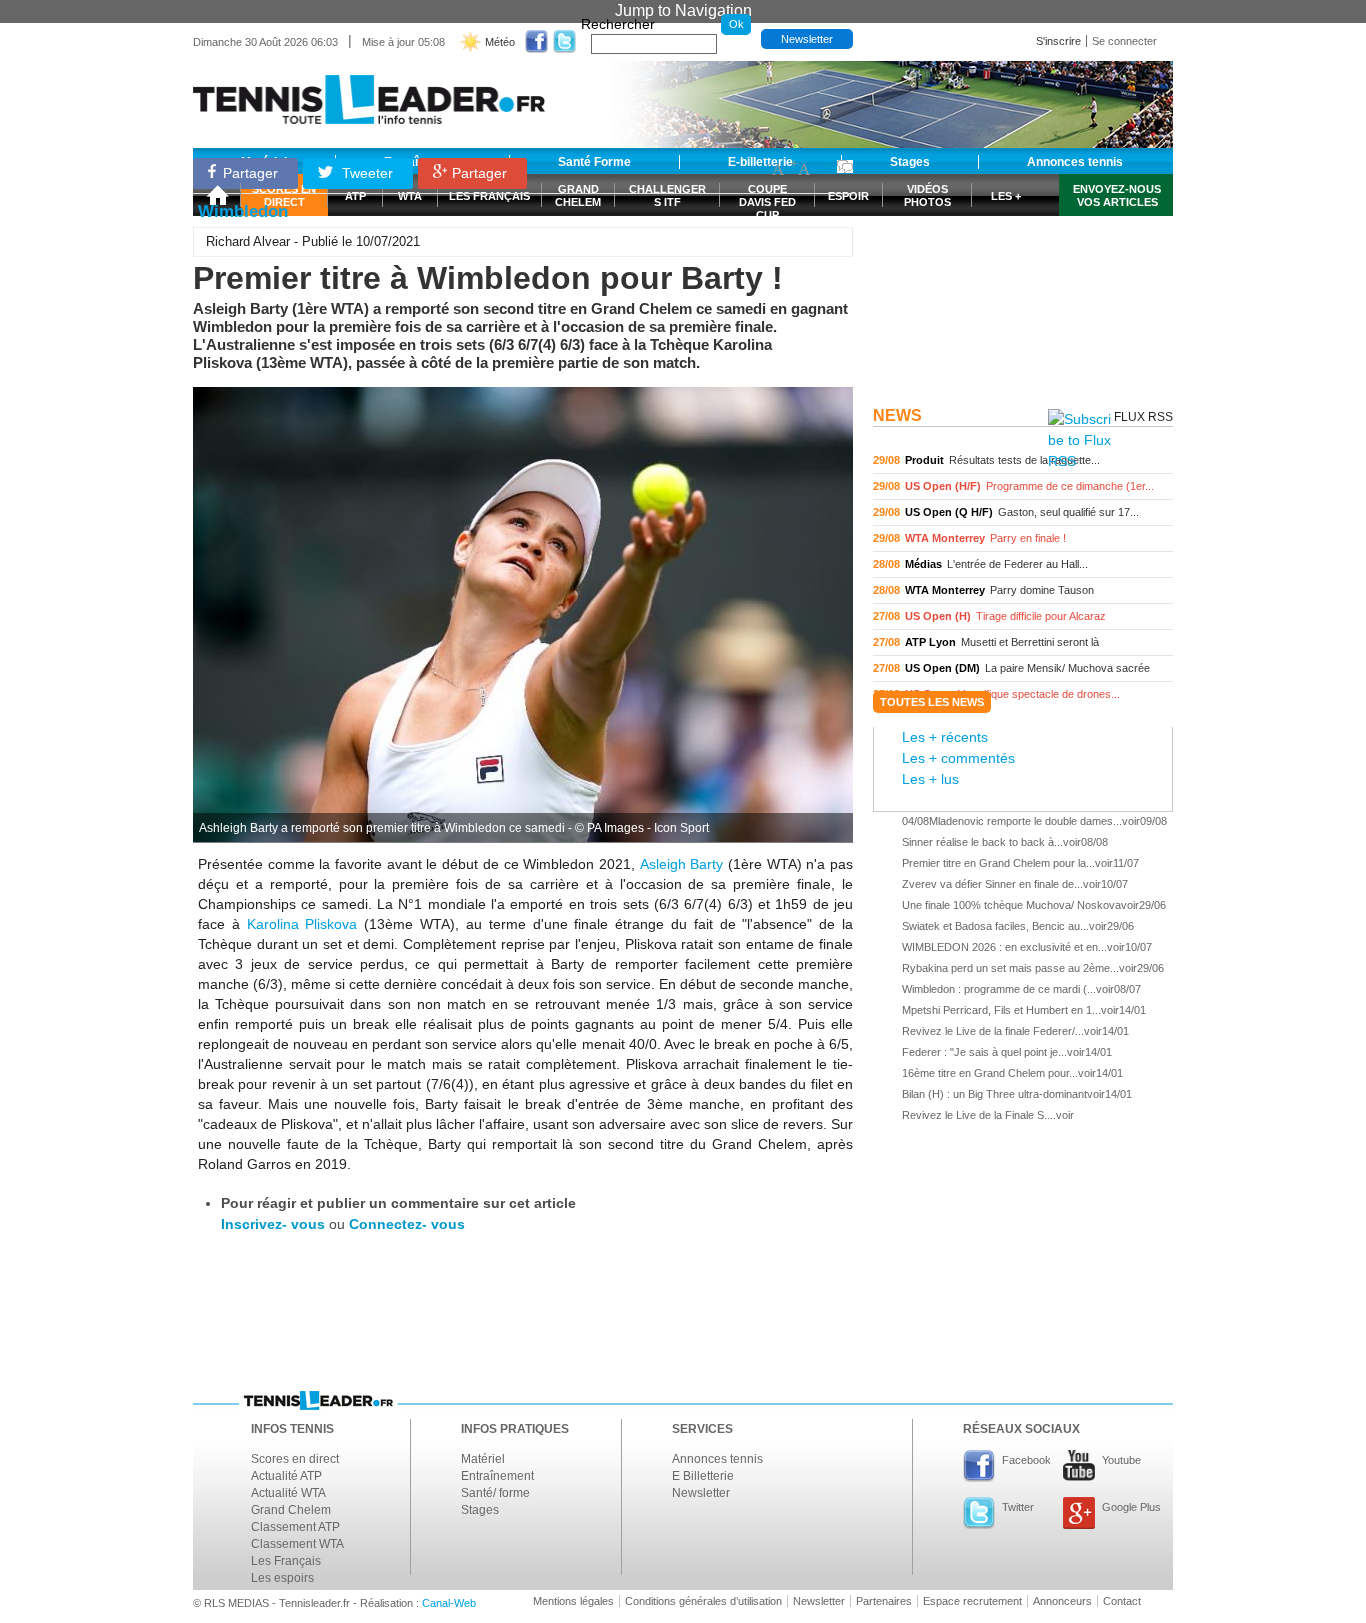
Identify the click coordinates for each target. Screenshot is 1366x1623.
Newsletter (807, 39)
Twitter (1018, 1507)
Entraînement (497, 1476)
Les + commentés (958, 758)
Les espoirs (282, 1578)
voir (1023, 460)
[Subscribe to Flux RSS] (1079, 440)
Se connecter (1124, 41)
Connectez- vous (407, 1224)
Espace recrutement (972, 1601)
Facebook (1026, 1460)
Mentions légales (573, 1601)
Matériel (483, 1459)
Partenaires (884, 1601)
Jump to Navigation (683, 10)
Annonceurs (1062, 1601)
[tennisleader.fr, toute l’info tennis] (369, 92)
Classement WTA (297, 1544)
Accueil (217, 195)
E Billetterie (703, 1476)
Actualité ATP (286, 1476)
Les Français (286, 1561)
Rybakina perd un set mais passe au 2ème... (1010, 968)
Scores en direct (295, 1459)
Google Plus (1131, 1507)
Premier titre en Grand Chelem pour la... (998, 863)
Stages (480, 1510)
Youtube (1121, 1460)
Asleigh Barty (682, 864)
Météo (500, 42)
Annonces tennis (717, 1459)
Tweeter (365, 173)
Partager (250, 173)
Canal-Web (449, 1603)
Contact (1122, 1601)
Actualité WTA (288, 1493)
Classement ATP (295, 1527)
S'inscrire (1058, 41)
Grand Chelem (291, 1510)
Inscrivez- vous (273, 1224)
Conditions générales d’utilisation (703, 1601)
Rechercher (618, 24)
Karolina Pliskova (302, 924)
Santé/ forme (495, 1493)
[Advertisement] (1023, 273)
